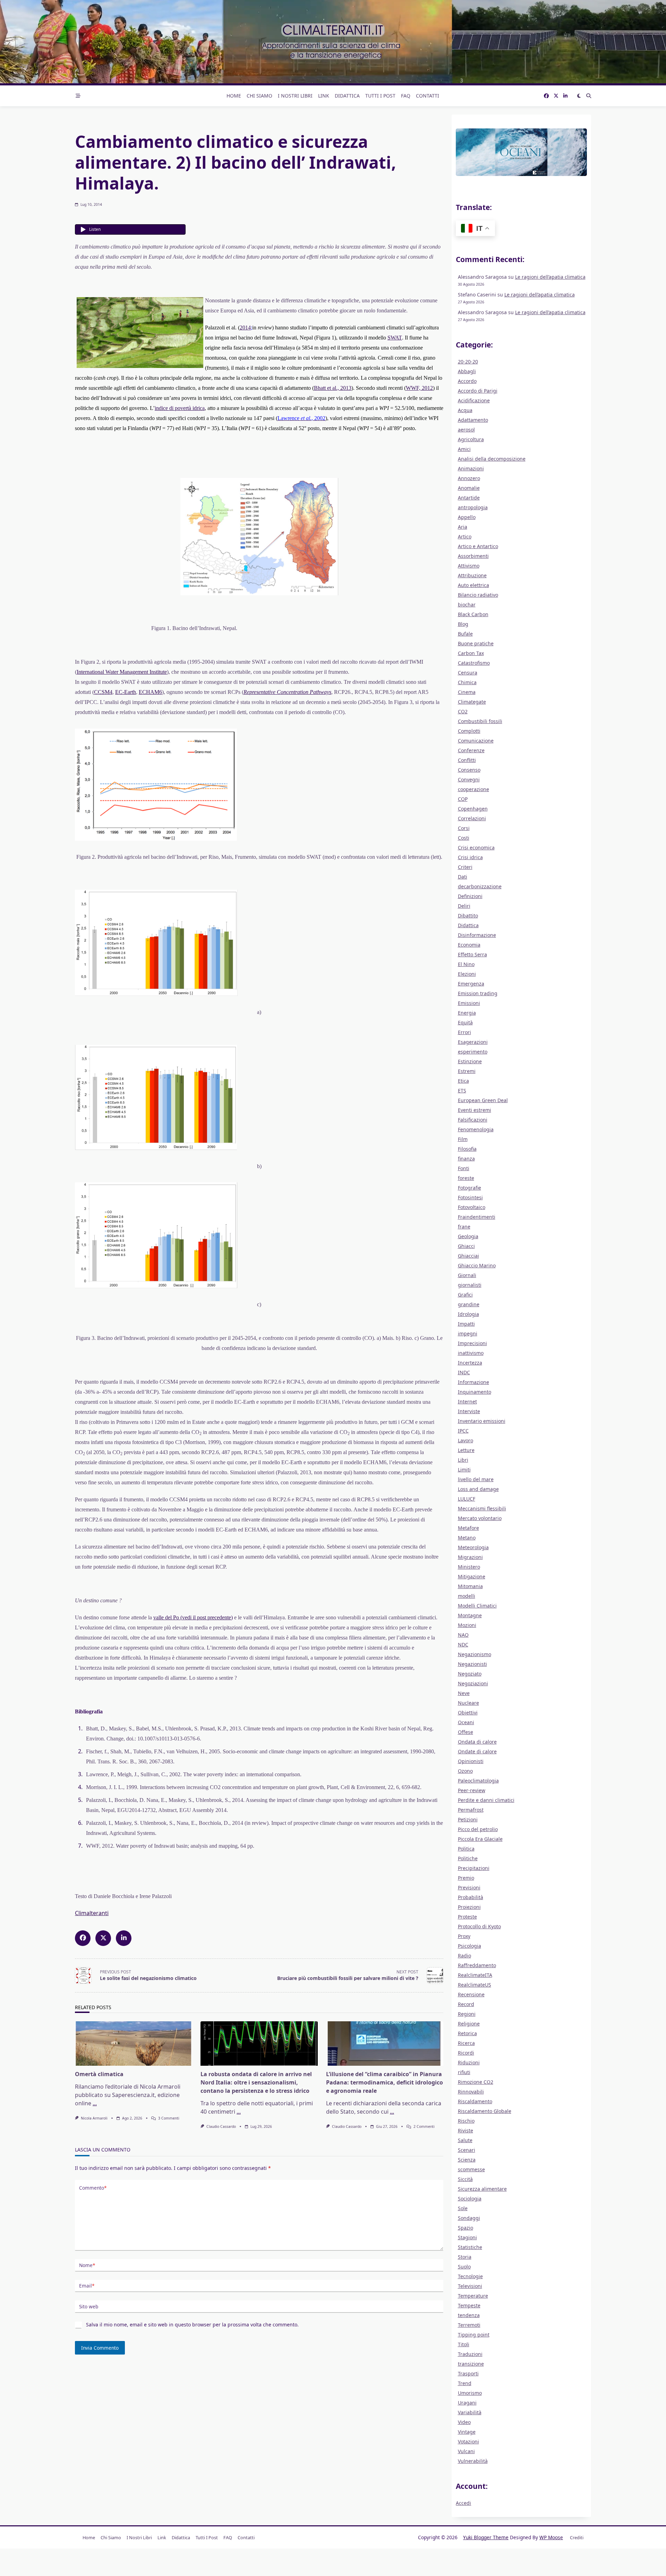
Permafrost (471, 1810)
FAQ (406, 96)
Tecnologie (470, 2276)
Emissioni (469, 1003)
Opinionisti (471, 1761)
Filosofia (467, 1149)
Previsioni (469, 1887)
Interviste (469, 1411)
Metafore (468, 1528)
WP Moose (551, 2537)
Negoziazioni (473, 1683)
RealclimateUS (475, 1985)
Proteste (467, 1917)
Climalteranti (92, 1913)
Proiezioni (469, 1907)
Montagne (470, 1615)
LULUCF (467, 1499)
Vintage (467, 2432)
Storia (465, 2257)
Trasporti (468, 2373)
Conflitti (467, 760)
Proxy (464, 1936)
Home (234, 96)
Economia (469, 945)
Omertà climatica (99, 2074)
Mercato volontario (480, 1518)
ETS (462, 1090)
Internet (467, 1402)
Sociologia (470, 2199)
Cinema (467, 692)
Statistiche (470, 2247)
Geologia (468, 1236)
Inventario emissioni (482, 1421)
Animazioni (471, 468)
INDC (464, 1372)
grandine (469, 1304)
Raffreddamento (477, 1965)
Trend (465, 2383)
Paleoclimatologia (478, 1781)
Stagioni (467, 2237)
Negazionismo (475, 1654)
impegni (468, 1333)
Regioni (467, 2014)
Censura (468, 673)
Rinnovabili (471, 2092)
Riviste (466, 2130)
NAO (463, 1635)
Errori (464, 1032)
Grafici (465, 1295)
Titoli (464, 2344)
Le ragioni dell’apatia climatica (550, 277)
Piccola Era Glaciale (480, 1839)
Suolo (464, 2267)
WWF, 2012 (419, 388)
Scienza (467, 2160)
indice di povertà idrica (180, 408)
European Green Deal (483, 1100)
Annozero (469, 478)
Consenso (469, 770)
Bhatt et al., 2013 (333, 388)
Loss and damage (478, 1489)
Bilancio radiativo (478, 595)
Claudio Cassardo (221, 2126)
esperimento (473, 1052)
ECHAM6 (150, 692)
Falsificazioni (473, 1120)
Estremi (467, 1071)
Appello (467, 517)
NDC (463, 1644)
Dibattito (468, 916)
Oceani (466, 1722)
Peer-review (472, 1790)
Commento (93, 2188)
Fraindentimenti (477, 1217)
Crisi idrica (470, 857)
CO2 (463, 711)
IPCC (463, 1431)
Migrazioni (470, 1557)
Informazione (473, 1382)
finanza (466, 1159)
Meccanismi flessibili (482, 1508)
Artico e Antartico (478, 546)
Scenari (467, 2150)
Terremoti (469, 2325)
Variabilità (470, 2412)
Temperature (473, 2296)
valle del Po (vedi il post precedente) (193, 1617)
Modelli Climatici (477, 1606)
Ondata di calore (477, 1742)
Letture (466, 1450)
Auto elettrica (473, 585)
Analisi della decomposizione (492, 459)
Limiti (464, 1470)
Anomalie (469, 488)
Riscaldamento (475, 2101)
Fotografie (469, 1188)
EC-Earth (126, 692)
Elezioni (467, 974)
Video (464, 2422)
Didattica (347, 96)
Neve (464, 1693)
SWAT (395, 338)
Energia (467, 1013)
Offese (466, 1732)
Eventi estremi (475, 1110)
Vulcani (466, 2451)
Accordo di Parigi (478, 391)
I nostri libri (295, 96)
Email (87, 2286)
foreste (466, 1178)
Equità (465, 1022)
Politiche (468, 1858)
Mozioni (467, 1625)
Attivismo (469, 566)
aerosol (466, 430)
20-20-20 (468, 362)
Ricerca (466, 2043)
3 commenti (169, 2118)
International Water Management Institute (122, 672)
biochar (467, 605)
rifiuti (464, 2072)
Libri (463, 1460)
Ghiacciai (468, 1256)
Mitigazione (472, 1576)
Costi (464, 838)
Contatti (428, 96)
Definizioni (470, 896)
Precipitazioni (474, 1868)
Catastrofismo (474, 663)
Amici (464, 449)
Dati (463, 877)
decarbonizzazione (480, 886)
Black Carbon (473, 614)
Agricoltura (471, 439)
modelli (467, 1596)
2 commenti (424, 2126)
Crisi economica (476, 848)
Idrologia (468, 1314)
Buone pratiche (476, 643)
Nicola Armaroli (94, 2118)
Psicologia (469, 1946)
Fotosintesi (470, 1197)
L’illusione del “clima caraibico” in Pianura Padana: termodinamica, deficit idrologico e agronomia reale (385, 2082)
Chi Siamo (259, 96)
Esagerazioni (473, 1042)
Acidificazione (474, 400)
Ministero (469, 1567)
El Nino (466, 964)
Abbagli (467, 371)
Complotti (469, 731)
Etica (463, 1081)
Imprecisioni (472, 1343)
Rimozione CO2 (476, 2082)
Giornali (467, 1275)
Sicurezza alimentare (482, 2189)
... (95, 2103)
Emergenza (471, 984)
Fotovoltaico (472, 1207)
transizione (471, 2364)
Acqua (465, 410)
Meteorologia (473, 1547)
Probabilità (471, 1897)
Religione (469, 2024)
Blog (463, 624)
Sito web (89, 2306)
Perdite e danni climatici (486, 1800)
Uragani (467, 2403)
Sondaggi (469, 2218)
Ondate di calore (477, 1751)
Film (463, 1139)
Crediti (577, 2537)
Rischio (466, 2121)
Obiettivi (468, 1713)
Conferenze (471, 750)
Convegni (469, 779)
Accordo (467, 381)
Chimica (467, 682)
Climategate (472, 702)
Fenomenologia (476, 1129)
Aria (463, 527)
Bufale (465, 634)
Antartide (469, 498)
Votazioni (468, 2441)
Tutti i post (380, 96)
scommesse (471, 2169)
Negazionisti (472, 1664)
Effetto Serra (472, 954)
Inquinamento (475, 1392)
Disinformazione (477, 935)
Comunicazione (476, 741)
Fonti (464, 1168)
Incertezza (470, 1363)
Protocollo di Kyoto (479, 1926)
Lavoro (466, 1440)
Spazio (466, 2228)
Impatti (466, 1324)
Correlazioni (472, 818)
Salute (465, 2140)
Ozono (465, 1771)
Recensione (471, 1994)
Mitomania (470, 1586)
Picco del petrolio (478, 1829)
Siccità (465, 2179)
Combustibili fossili (480, 721)
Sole (463, 2208)
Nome (87, 2265)
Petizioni (468, 1819)
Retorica (467, 2033)
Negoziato (470, 1674)
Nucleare (468, 1703)
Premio (466, 1878)
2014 (245, 328)
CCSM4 (103, 692)
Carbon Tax (471, 653)
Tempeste (469, 2305)
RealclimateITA (475, 1975)
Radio (464, 1956)
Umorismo (470, 2393)
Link (324, 96)
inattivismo (471, 1353)
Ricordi (466, 2053)
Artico (465, 536)
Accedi (463, 2503)
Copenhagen (473, 809)
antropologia (473, 507)
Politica (466, 1849)
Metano (467, 1538)
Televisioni (470, 2286)
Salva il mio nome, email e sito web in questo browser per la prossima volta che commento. (192, 2325)
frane (464, 1227)
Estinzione (470, 1061)
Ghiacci (466, 1246)
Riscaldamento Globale (485, 2111)
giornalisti (470, 1285)
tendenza (469, 2315)
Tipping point (474, 2335)
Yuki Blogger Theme (486, 2537)
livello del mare (476, 1479)
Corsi (464, 828)
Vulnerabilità (473, 2461)
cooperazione (473, 789)
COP (463, 799)
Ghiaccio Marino (477, 1265)
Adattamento (473, 420)
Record (466, 2004)
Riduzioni (469, 2062)
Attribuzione (472, 575)
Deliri (464, 906)
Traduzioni (470, 2354)
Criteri (465, 867)
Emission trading (478, 993)
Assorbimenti (473, 556)
